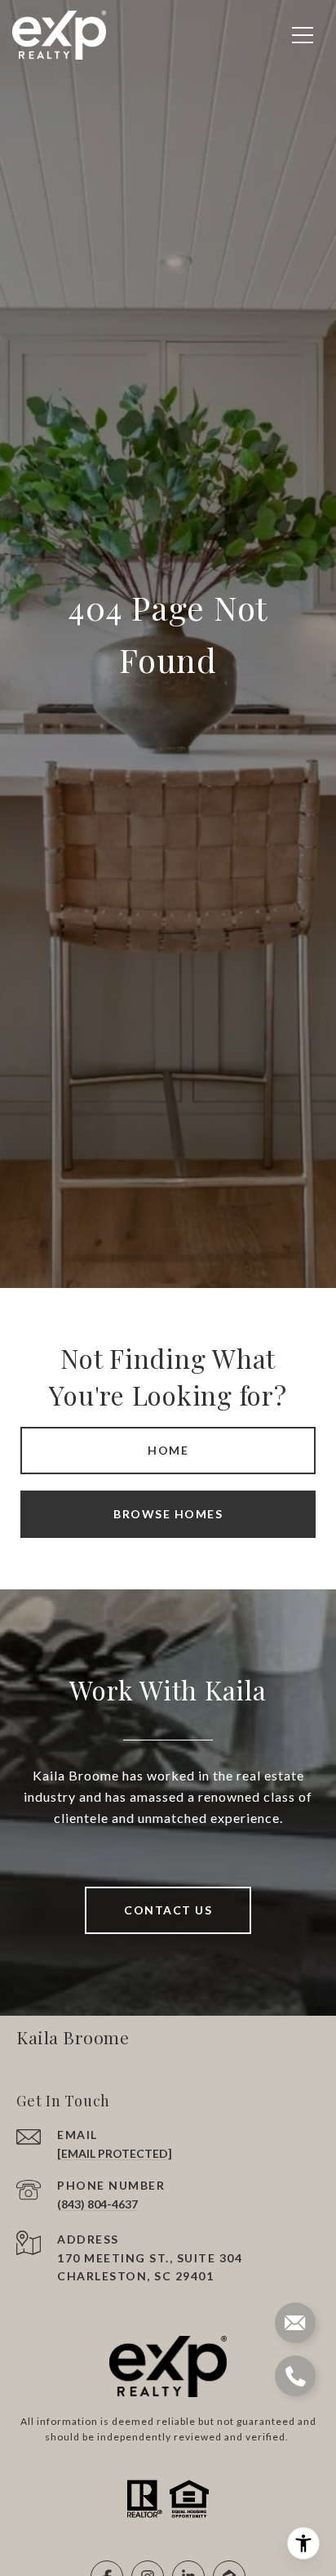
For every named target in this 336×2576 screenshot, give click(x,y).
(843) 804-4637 (97, 2204)
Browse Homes (168, 1514)
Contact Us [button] (168, 1910)
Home (168, 1450)
